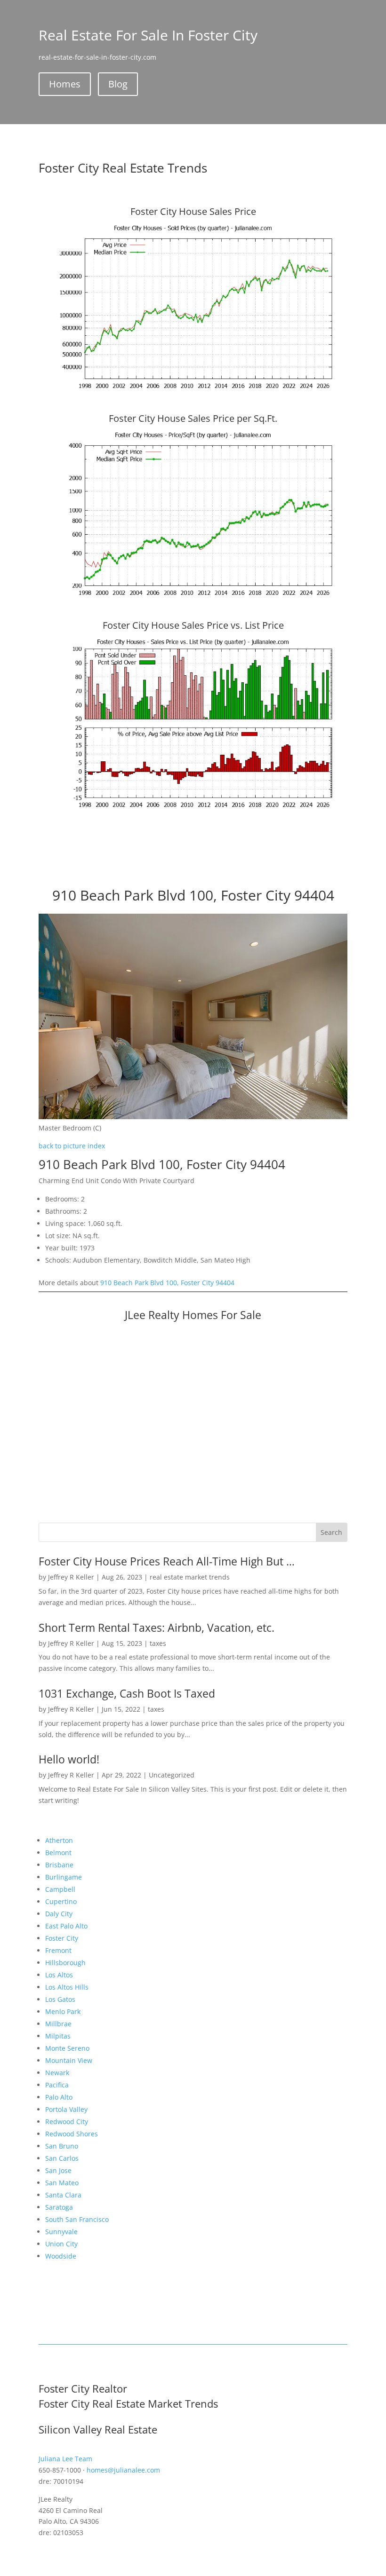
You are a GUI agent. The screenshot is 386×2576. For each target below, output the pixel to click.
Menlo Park (63, 2011)
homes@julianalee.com (123, 2470)
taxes (158, 1643)
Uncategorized (172, 1775)
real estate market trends (190, 1577)
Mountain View (69, 2060)
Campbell (60, 1889)
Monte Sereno (67, 2048)
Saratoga (59, 2207)
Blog (118, 84)
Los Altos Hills (67, 1987)
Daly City (59, 1914)
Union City (61, 2244)
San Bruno (62, 2146)
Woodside (61, 2256)
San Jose (58, 2170)
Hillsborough (65, 1963)
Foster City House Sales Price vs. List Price (193, 625)
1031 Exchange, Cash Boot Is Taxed (127, 1693)
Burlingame (64, 1877)
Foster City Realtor (83, 2388)
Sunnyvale (61, 2232)
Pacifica (57, 2085)
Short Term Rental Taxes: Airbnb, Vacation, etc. (157, 1628)
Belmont (58, 1853)
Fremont (58, 1950)
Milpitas (58, 2036)
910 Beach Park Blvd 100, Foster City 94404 (167, 1283)
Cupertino (61, 1901)
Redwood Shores (72, 2134)
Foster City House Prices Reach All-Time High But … (167, 1561)
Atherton (59, 1840)
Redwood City (67, 2122)
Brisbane (59, 1865)
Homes (65, 84)
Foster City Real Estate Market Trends (128, 2403)
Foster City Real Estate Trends (123, 168)
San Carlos (62, 2158)
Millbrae (58, 2024)
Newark (57, 2073)
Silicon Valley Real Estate (98, 2429)
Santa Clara (63, 2195)
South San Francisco (77, 2219)
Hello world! (69, 1759)
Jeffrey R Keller (71, 1577)
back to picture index (72, 1146)
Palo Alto (59, 2097)
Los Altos (59, 1975)
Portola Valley (66, 2109)
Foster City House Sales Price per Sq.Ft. (193, 418)
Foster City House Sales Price (193, 211)
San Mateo (62, 2183)
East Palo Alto (66, 1926)
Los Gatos (60, 1999)
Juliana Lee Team (65, 2459)
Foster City (62, 1938)
